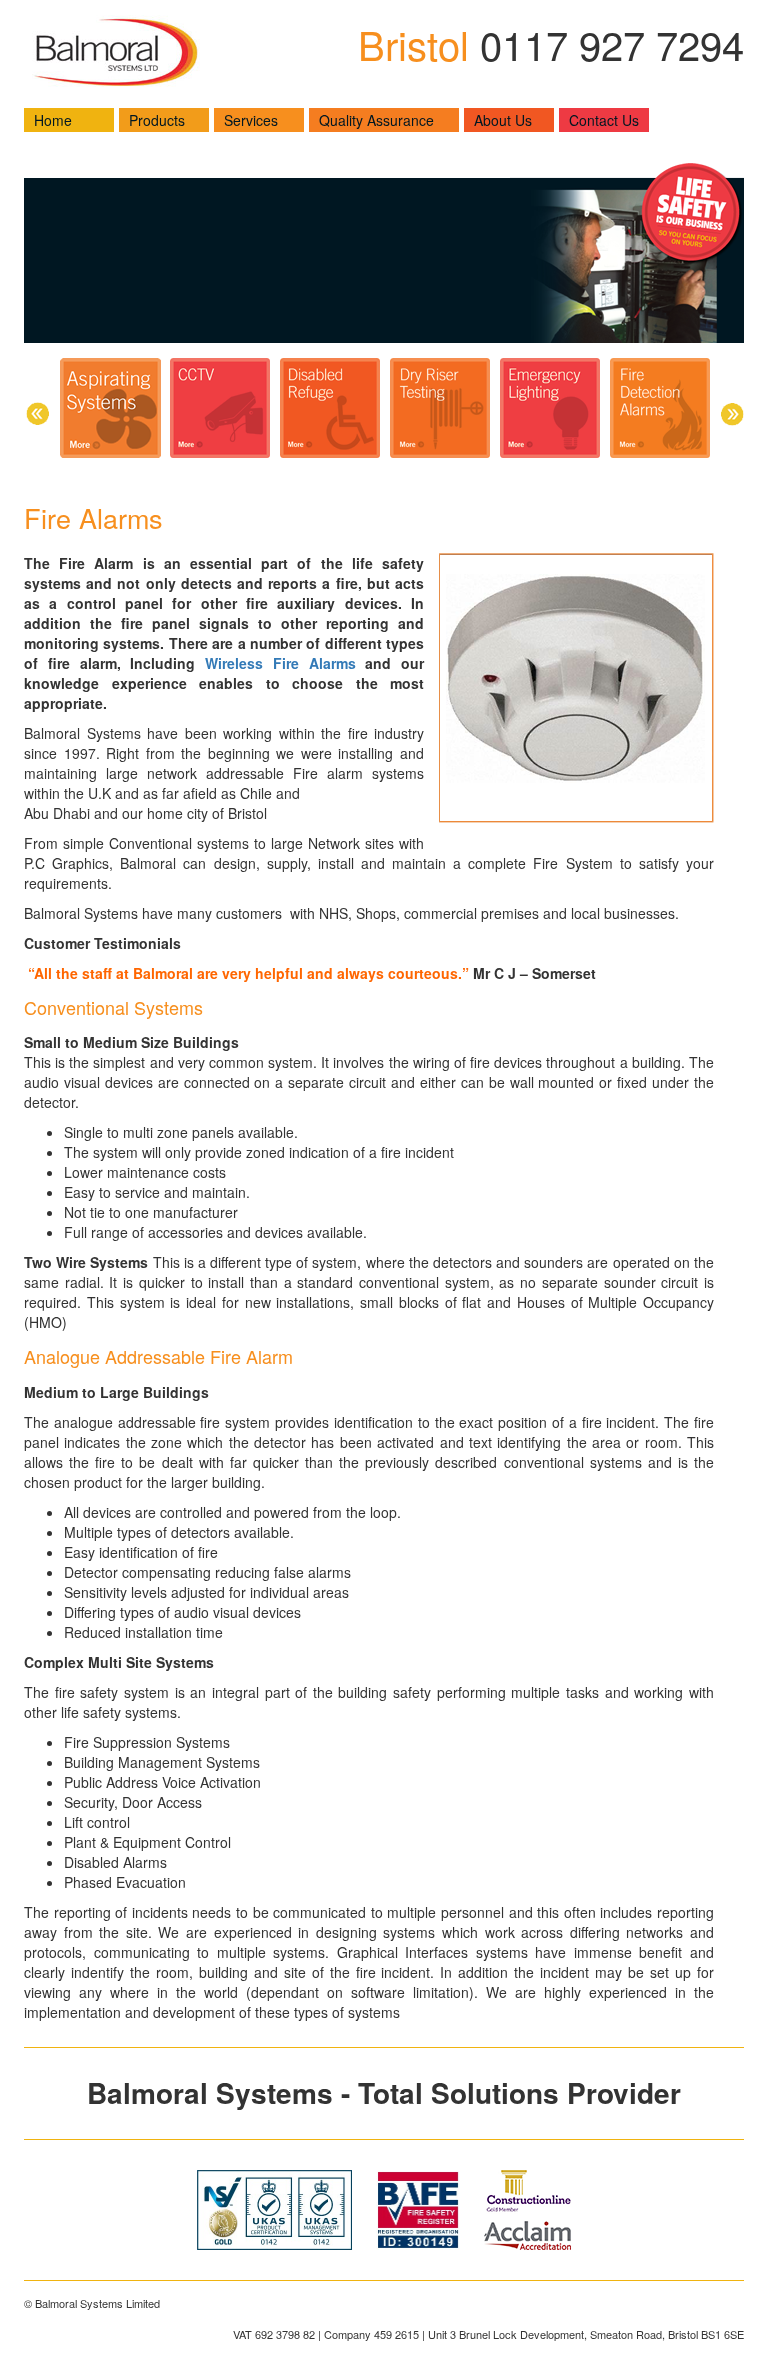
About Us (503, 120)
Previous (36, 414)
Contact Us (604, 120)
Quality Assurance (376, 120)
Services (251, 120)
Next (732, 414)
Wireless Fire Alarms (280, 663)
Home (53, 120)
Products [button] (157, 120)
